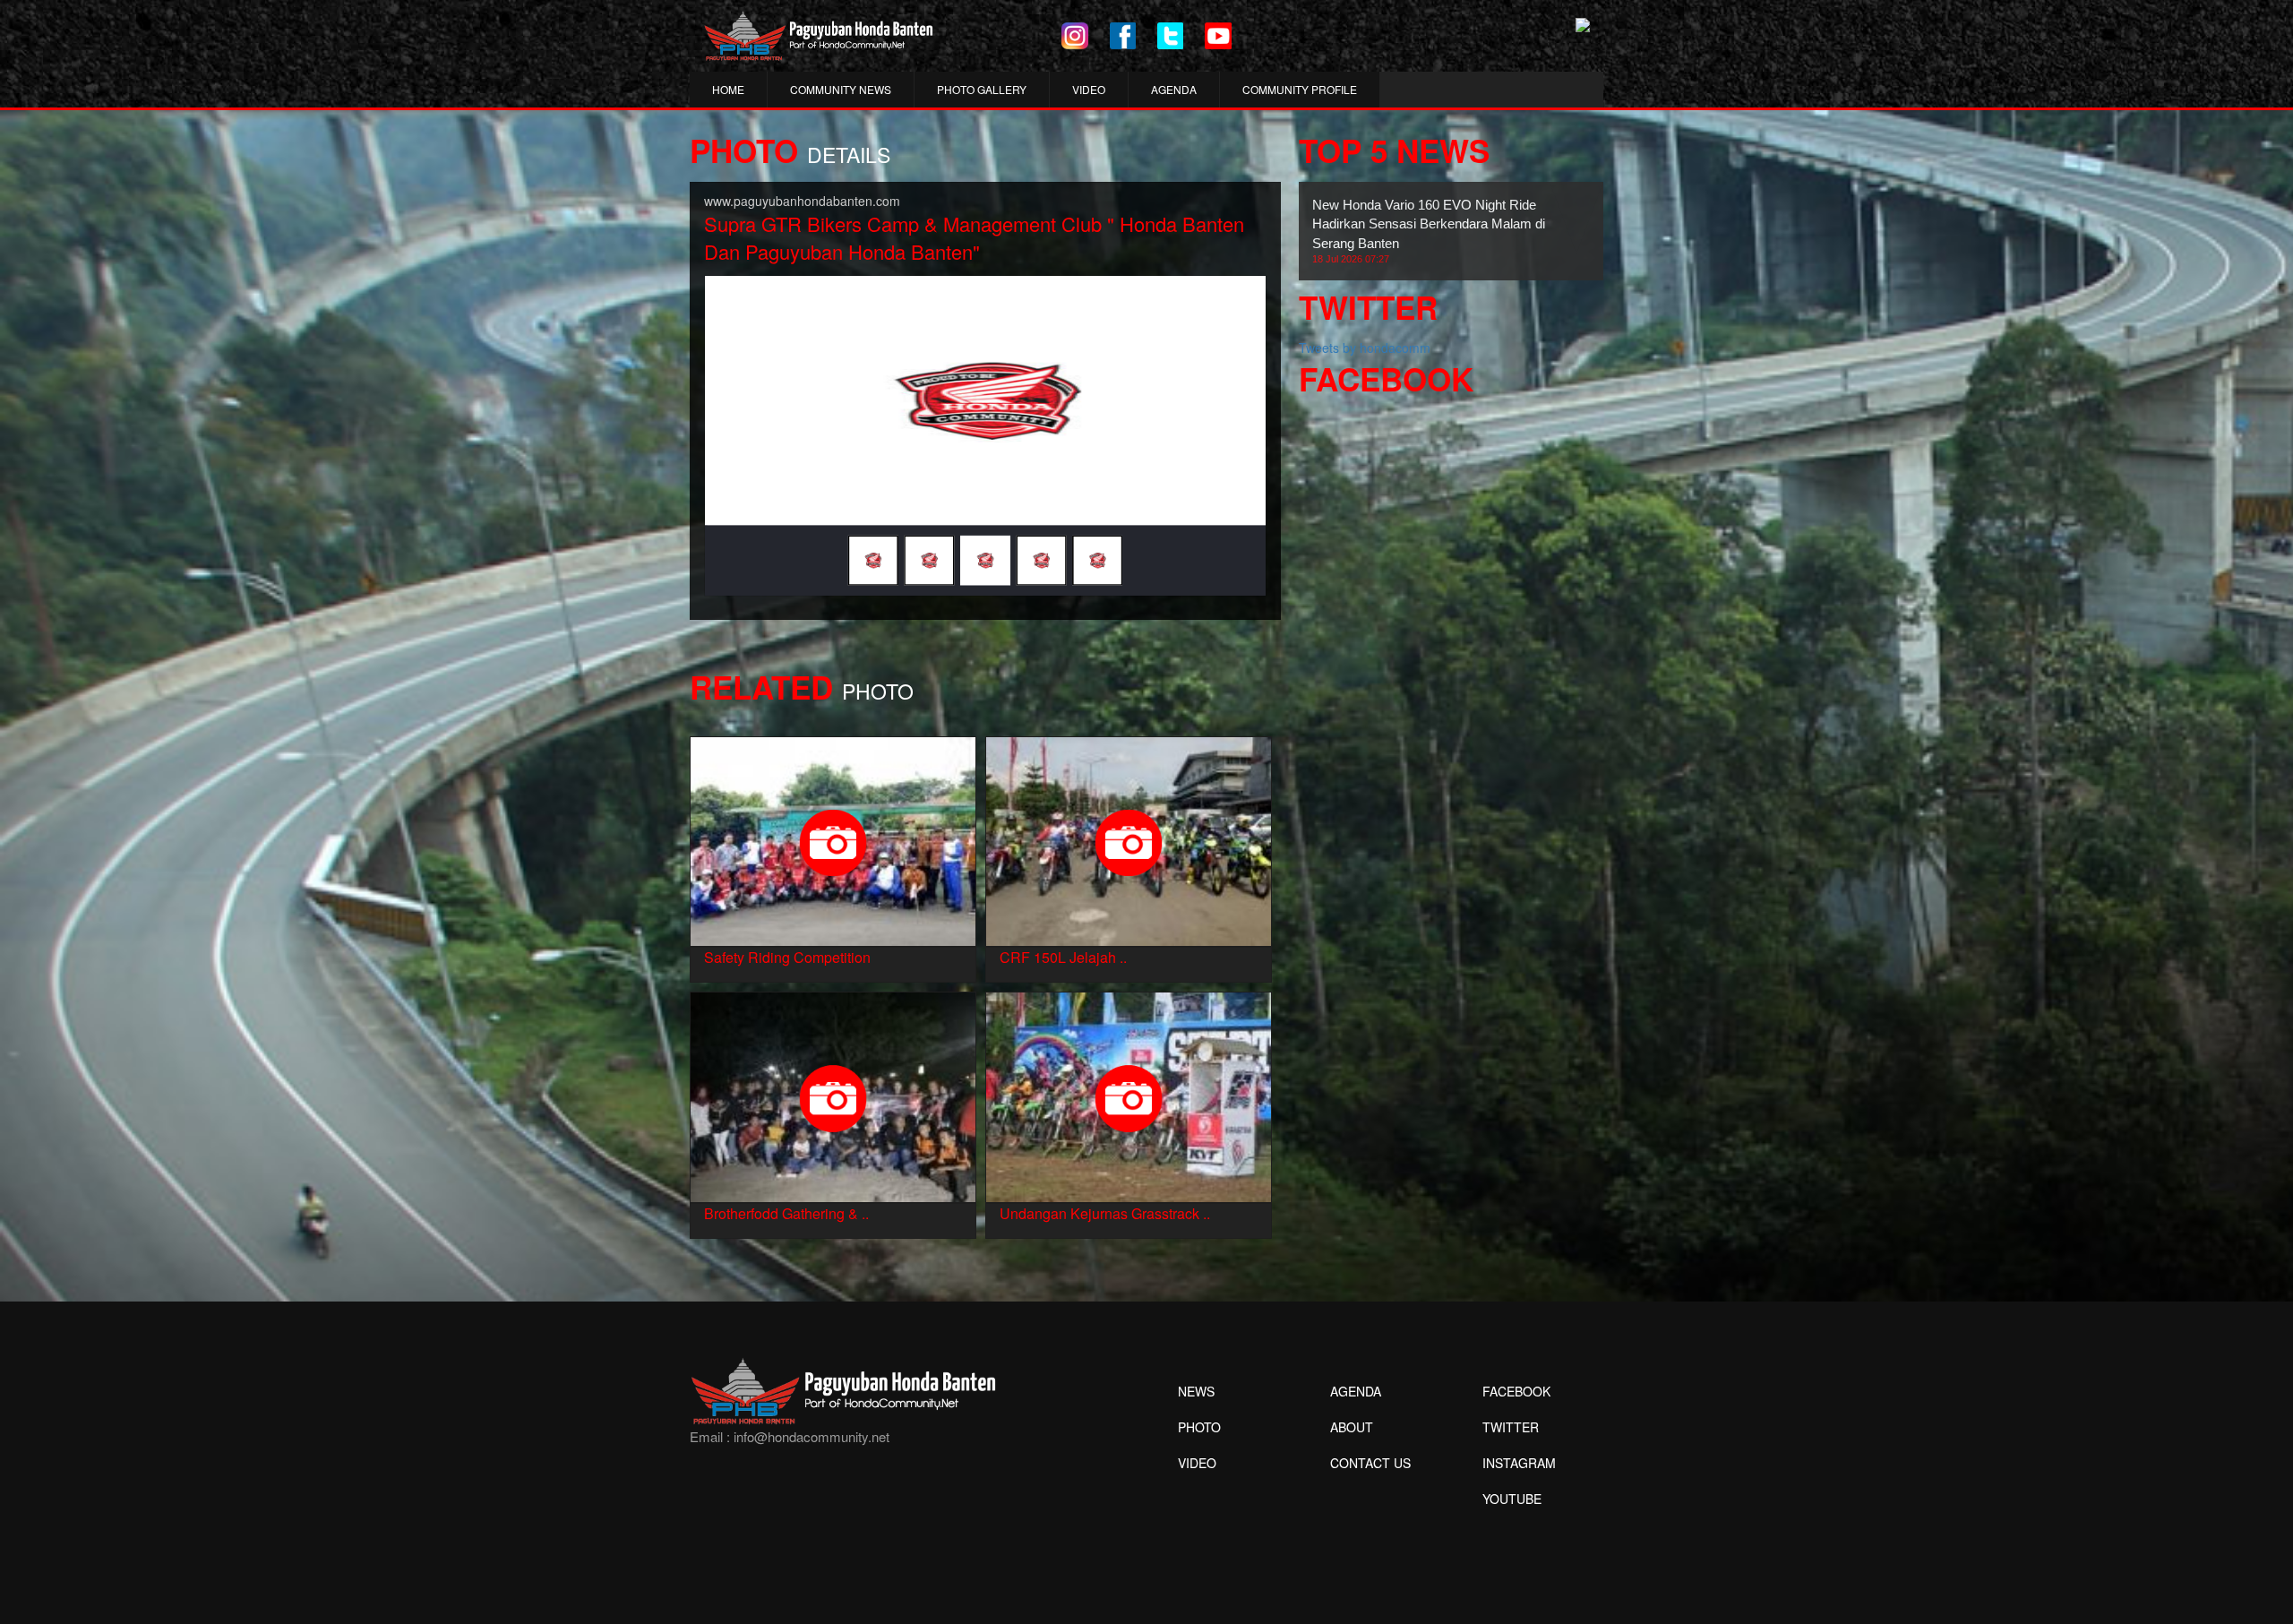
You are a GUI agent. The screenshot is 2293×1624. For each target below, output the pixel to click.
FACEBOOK (1516, 1391)
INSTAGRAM (1519, 1463)
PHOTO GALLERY (982, 89)
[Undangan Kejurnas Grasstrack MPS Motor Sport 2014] (1129, 1096)
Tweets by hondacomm (1365, 348)
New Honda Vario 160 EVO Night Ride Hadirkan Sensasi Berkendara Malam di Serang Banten (1429, 231)
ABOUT (1352, 1427)
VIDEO (1089, 89)
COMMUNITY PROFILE (1300, 89)
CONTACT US (1370, 1463)
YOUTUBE (1512, 1499)
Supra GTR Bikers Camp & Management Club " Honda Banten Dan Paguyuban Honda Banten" (974, 237)
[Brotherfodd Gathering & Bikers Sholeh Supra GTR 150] (833, 1096)
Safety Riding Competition (787, 957)
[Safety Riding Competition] (833, 839)
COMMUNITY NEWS (841, 89)
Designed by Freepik (1510, 1525)
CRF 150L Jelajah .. (1063, 957)
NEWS (1196, 1391)
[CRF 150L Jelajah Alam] (1129, 839)
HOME (728, 89)
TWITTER (1511, 1427)
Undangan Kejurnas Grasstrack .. (1105, 1213)
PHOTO (1199, 1427)
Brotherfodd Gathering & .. (786, 1213)
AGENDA (1174, 89)
